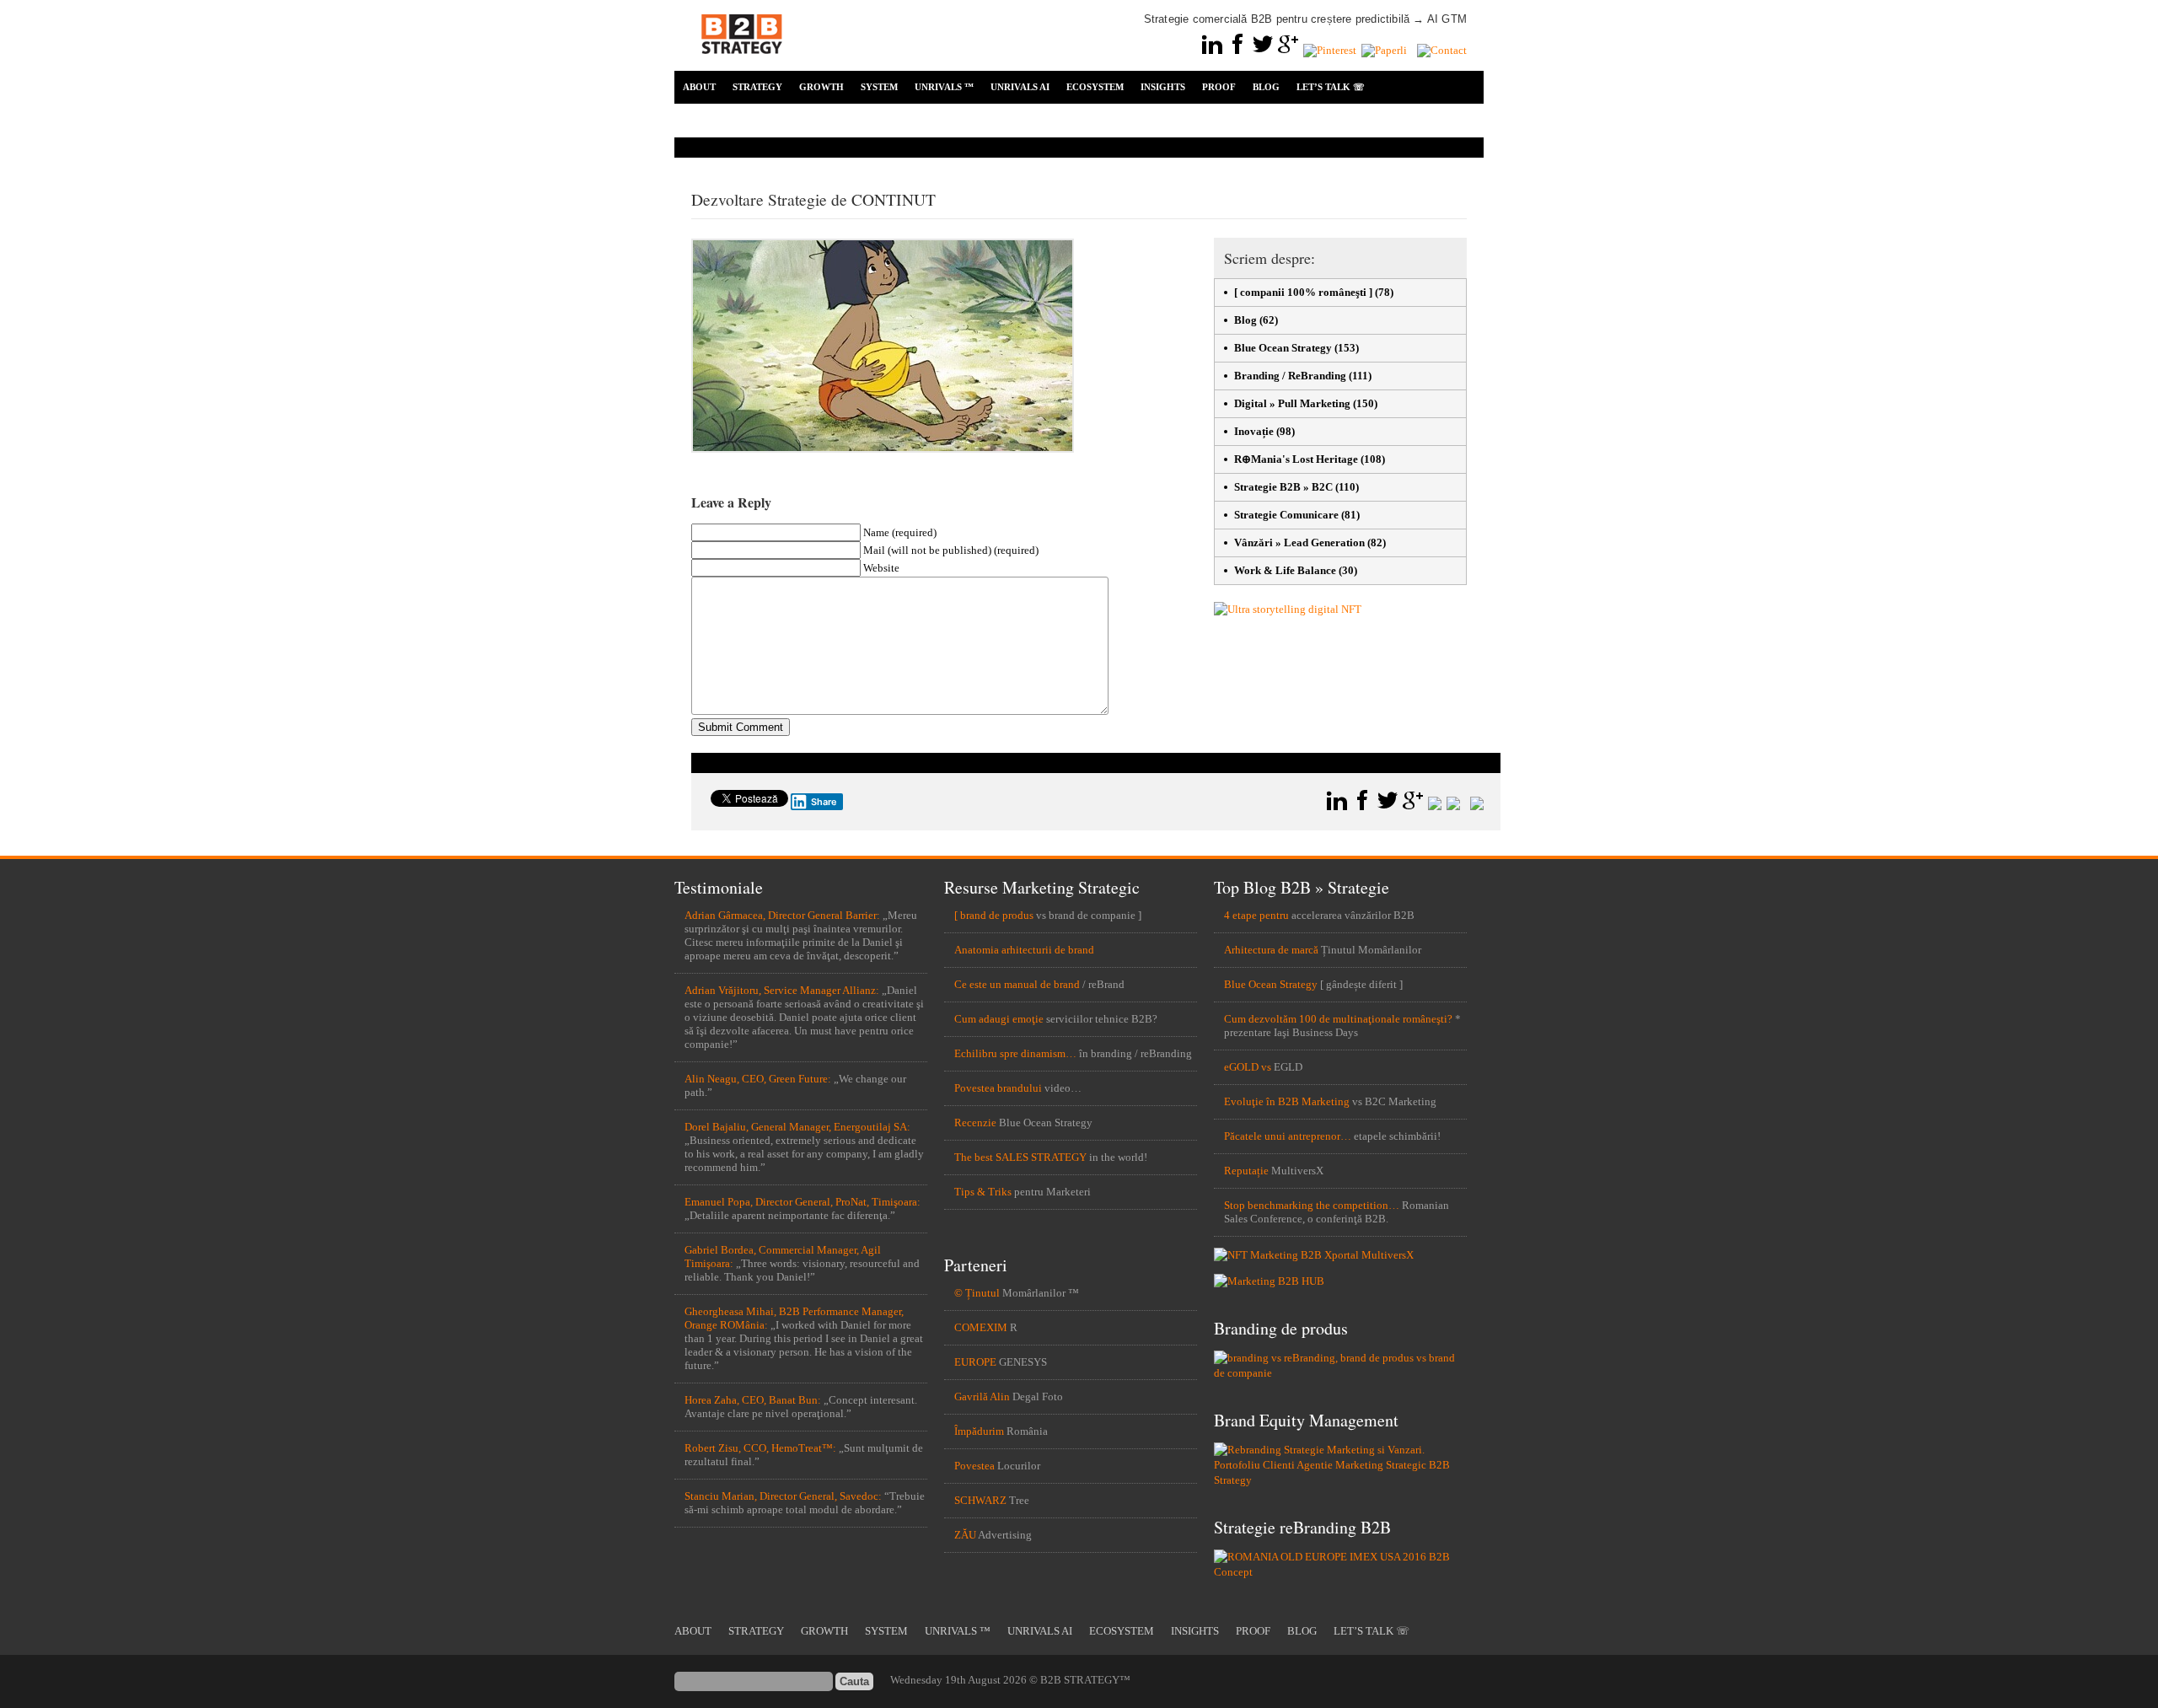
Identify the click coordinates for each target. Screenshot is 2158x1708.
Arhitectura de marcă (1271, 950)
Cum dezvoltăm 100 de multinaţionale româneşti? (1338, 1019)
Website (881, 568)
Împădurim (979, 1431)
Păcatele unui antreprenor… (1288, 1136)
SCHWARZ (980, 1500)
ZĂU (965, 1535)
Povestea (974, 1466)
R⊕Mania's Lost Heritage (1296, 459)
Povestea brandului (998, 1088)
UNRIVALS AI (1020, 87)
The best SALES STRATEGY (1020, 1157)
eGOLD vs (1248, 1067)
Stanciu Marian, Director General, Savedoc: (783, 1496)
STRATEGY (757, 87)
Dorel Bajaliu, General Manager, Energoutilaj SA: (797, 1127)
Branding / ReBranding (1290, 376)
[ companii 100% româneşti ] (1303, 292)
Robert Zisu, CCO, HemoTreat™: (760, 1448)
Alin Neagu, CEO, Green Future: (758, 1079)
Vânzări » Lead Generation (1299, 542)
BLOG (1266, 87)
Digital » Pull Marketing (1292, 403)
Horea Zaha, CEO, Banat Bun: (753, 1400)
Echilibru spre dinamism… (1015, 1053)
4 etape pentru (1256, 915)
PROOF (1219, 87)
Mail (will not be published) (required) (951, 550)
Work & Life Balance (1285, 570)
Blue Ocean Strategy (1283, 348)
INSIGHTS (1163, 87)
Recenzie (975, 1123)
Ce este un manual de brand (1017, 984)
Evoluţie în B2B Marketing (1287, 1101)
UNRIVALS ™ (944, 87)
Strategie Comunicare (1286, 515)
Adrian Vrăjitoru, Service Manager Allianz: (782, 990)
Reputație (1246, 1171)
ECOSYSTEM (1095, 87)
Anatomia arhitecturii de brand (1024, 950)
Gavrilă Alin (982, 1396)
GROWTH (821, 87)
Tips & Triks (983, 1192)
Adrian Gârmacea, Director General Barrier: (782, 915)
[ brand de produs (994, 915)
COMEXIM (981, 1327)
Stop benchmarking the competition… (1312, 1205)
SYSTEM (879, 87)
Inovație (1254, 431)
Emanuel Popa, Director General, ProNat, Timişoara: (803, 1202)
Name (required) (900, 532)
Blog (1245, 320)
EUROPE (975, 1362)
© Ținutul (977, 1293)
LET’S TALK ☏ (1331, 87)
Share (824, 802)
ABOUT (699, 87)
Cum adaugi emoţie (999, 1019)
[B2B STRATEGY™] (742, 64)
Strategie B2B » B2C (1283, 487)
